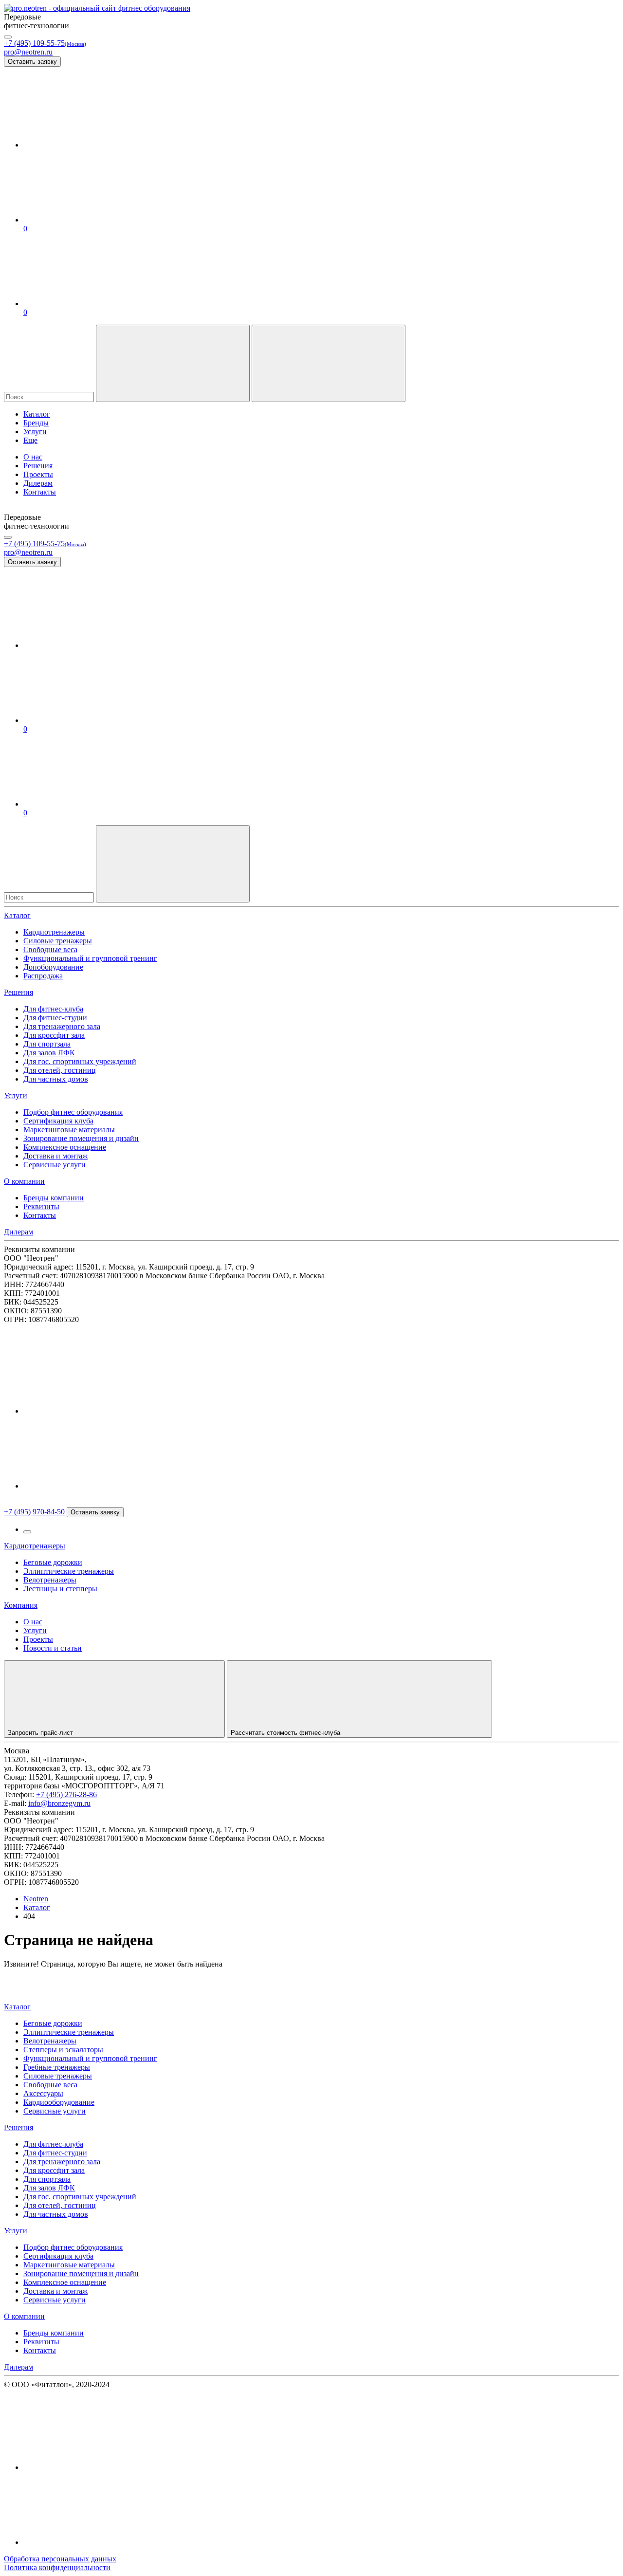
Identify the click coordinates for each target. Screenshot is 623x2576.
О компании (24, 1181)
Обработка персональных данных (60, 2559)
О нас (33, 1622)
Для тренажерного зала (62, 1026)
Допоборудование (53, 967)
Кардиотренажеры (54, 932)
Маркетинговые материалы (69, 1130)
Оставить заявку (32, 62)
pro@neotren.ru (28, 52)
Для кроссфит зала (54, 1035)
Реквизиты (41, 1206)
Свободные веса (50, 949)
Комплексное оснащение (65, 1147)
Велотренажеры (50, 1580)
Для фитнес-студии (55, 1018)
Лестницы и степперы (60, 1589)
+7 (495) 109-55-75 (45, 43)
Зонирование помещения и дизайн (81, 1138)
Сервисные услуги (55, 1165)
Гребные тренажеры (57, 2067)
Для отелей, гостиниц (60, 1070)
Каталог (17, 915)
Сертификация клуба (58, 1121)
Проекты (38, 1639)
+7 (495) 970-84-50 (34, 1512)
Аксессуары (43, 2093)
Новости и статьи (53, 1648)
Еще (30, 440)
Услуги (16, 1095)
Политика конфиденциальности (57, 2567)
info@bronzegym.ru (59, 1803)
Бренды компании (54, 1198)
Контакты (40, 1215)
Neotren (36, 1899)
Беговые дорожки (53, 1562)
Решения (18, 992)
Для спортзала (47, 1044)
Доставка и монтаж (55, 1156)
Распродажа (43, 976)
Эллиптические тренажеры (69, 1571)
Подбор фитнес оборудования (73, 1112)
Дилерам (18, 1232)
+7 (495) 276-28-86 (66, 1794)
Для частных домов (56, 1079)
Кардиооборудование (59, 2102)
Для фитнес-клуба (53, 1009)
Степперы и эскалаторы (63, 2050)
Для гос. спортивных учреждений (80, 1061)
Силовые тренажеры (58, 941)
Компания (21, 1605)
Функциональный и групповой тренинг (90, 958)
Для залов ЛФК (49, 1053)
